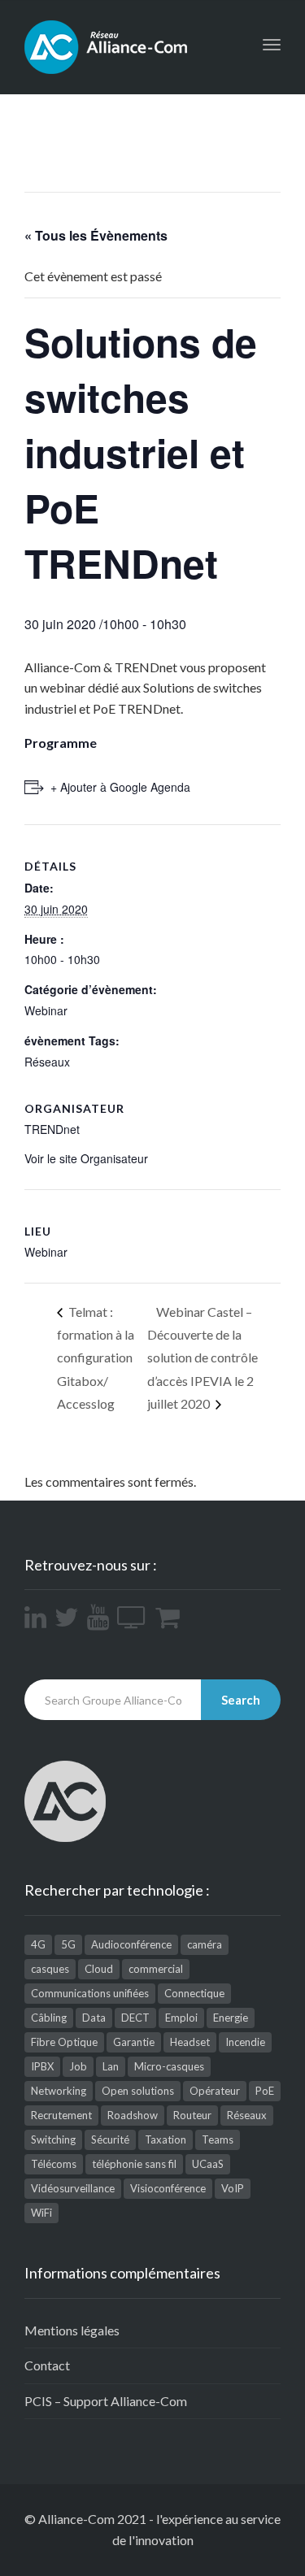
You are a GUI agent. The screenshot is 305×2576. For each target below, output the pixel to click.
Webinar (46, 1010)
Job (78, 2066)
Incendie (245, 2042)
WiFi (41, 2213)
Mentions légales (72, 2330)
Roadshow (133, 2115)
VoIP (233, 2188)
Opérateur (215, 2091)
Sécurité (110, 2139)
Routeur (192, 2115)
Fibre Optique (64, 2042)
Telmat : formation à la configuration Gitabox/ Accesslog (96, 1358)
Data (94, 2018)
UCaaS (208, 2164)
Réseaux (47, 1062)
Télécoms (54, 2164)
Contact (47, 2365)
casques (50, 1969)
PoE (265, 2091)
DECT (135, 2018)
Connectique (194, 1993)
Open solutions (138, 2091)
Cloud (99, 1969)
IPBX (42, 2066)
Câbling (49, 2018)
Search (241, 1700)
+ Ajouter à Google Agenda (120, 787)
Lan (111, 2066)
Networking (59, 2091)
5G (68, 1944)
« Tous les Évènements (96, 235)
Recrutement (61, 2115)
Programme (61, 743)
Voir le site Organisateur (86, 1158)
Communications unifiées (90, 1993)
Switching (53, 2139)
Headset (190, 2042)
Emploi (181, 2018)
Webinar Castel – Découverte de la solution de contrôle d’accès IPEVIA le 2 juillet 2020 (203, 1358)
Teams (218, 2139)
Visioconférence (168, 2188)
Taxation (166, 2139)
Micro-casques (169, 2066)
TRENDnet (52, 1129)
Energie (231, 2018)
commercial (156, 1969)
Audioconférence (131, 1944)
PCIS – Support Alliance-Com (106, 2401)
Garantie (134, 2042)
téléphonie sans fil (134, 2164)
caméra (205, 1944)
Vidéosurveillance (73, 2188)
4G (38, 1944)
